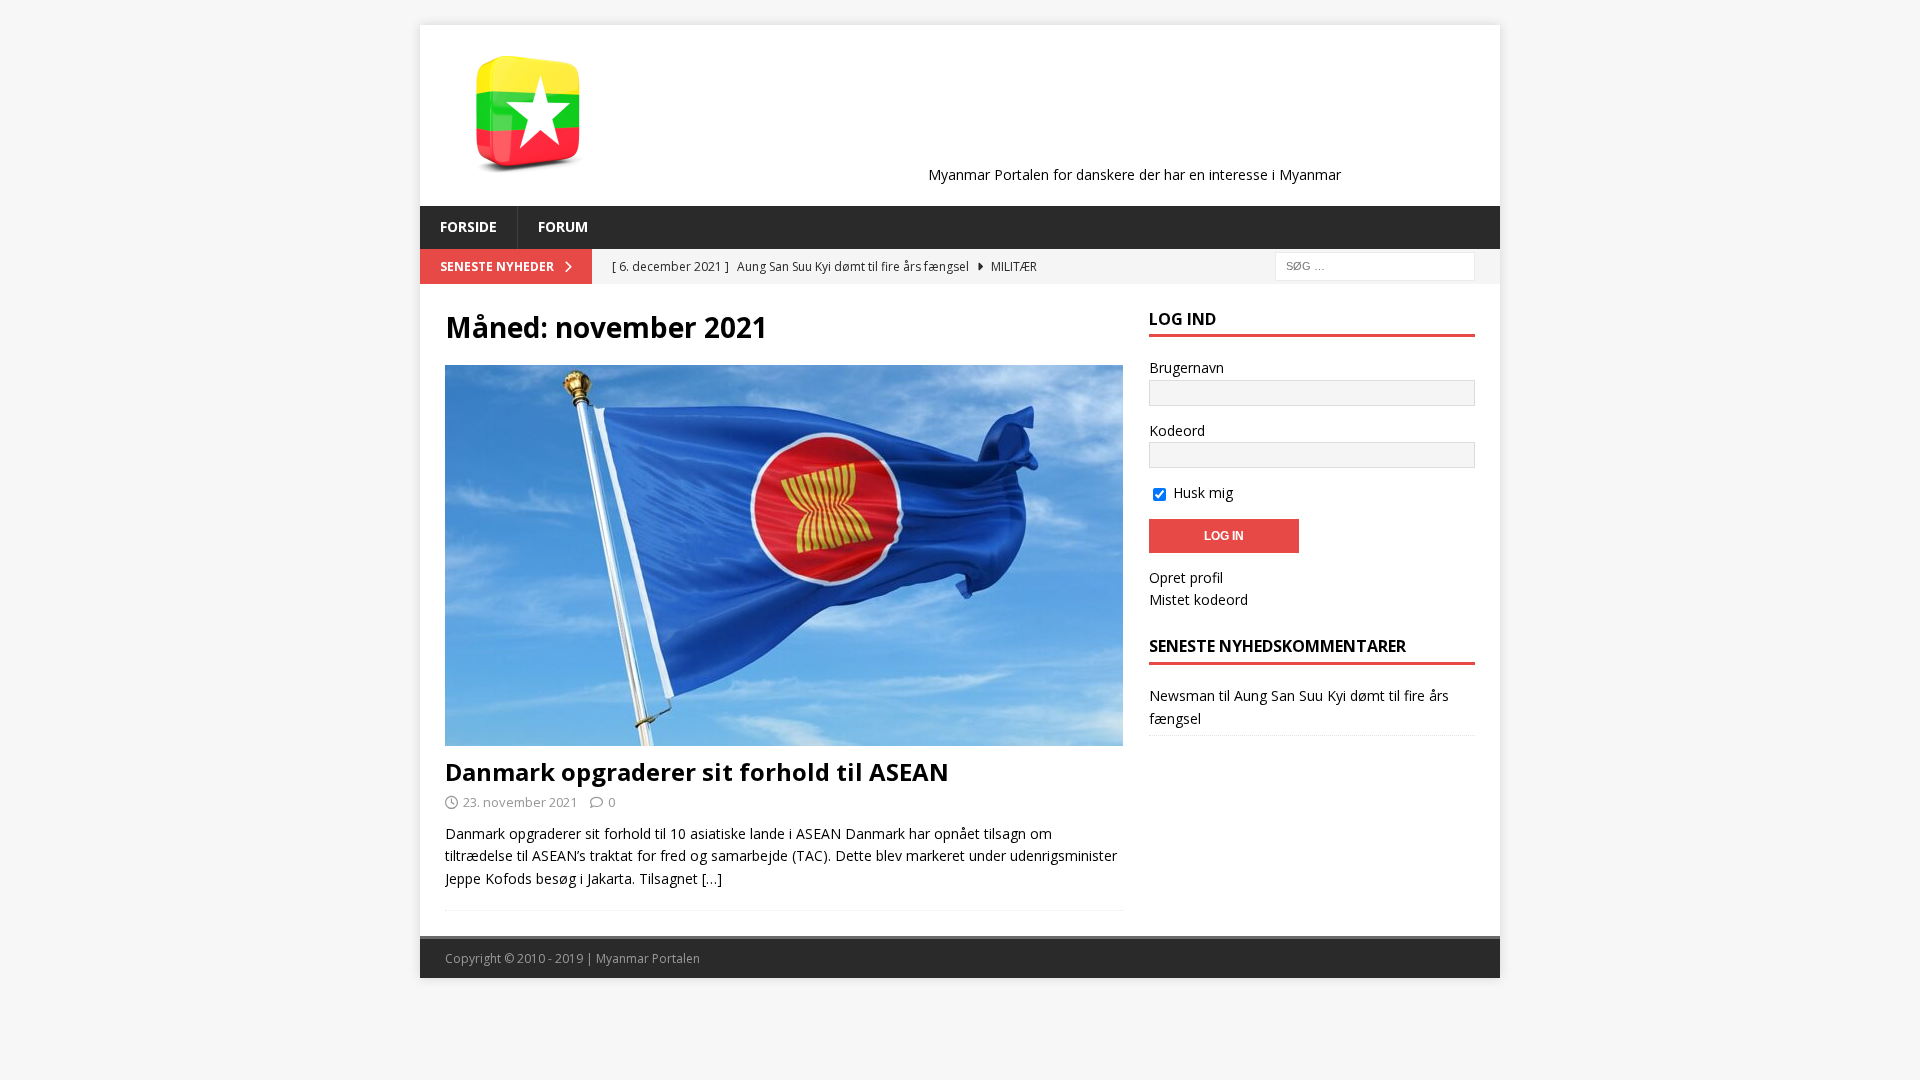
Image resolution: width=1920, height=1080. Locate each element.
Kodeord (1177, 430)
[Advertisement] (1134, 112)
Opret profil (1186, 577)
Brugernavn (1186, 367)
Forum (563, 226)
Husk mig (1201, 492)
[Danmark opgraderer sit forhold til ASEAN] (784, 555)
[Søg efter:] (1375, 264)
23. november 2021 (520, 802)
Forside (468, 226)
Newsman (1182, 695)
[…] (712, 878)
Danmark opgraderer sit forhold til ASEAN (697, 771)
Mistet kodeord (1198, 599)
